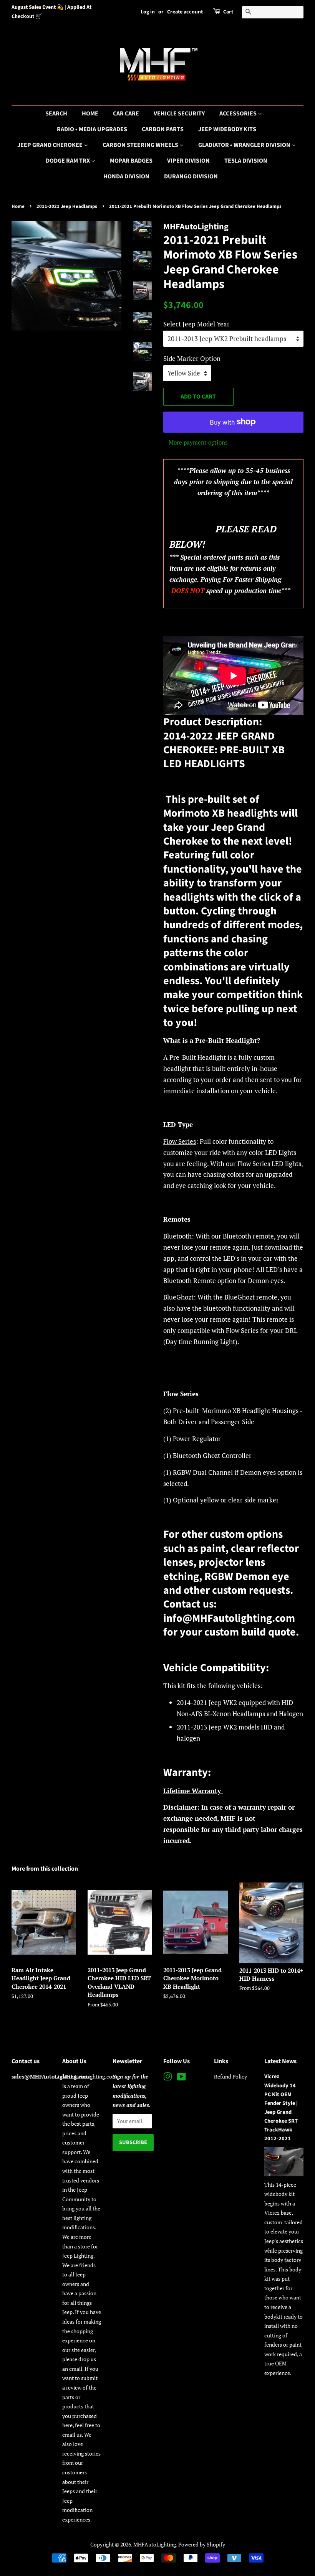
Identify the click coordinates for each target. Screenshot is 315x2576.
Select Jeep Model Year (196, 324)
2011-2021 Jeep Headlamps (67, 206)
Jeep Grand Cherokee (51, 145)
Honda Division (126, 176)
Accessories (239, 114)
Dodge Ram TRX (68, 161)
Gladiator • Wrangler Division (245, 145)
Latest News (280, 2061)
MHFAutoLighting (155, 2544)
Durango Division (191, 176)
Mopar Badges (131, 161)
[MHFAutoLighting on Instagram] (167, 2078)
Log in (148, 12)
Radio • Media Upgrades (92, 129)
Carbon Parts (163, 129)
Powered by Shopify (202, 2544)
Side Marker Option (192, 358)
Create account (185, 12)
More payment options (198, 442)
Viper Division (188, 161)
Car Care (126, 114)
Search (56, 114)
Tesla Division (246, 161)
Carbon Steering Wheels (141, 145)
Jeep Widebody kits (227, 129)
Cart (228, 12)
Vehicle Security (179, 114)
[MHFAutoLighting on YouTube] (182, 2078)
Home (90, 114)
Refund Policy (230, 2076)
